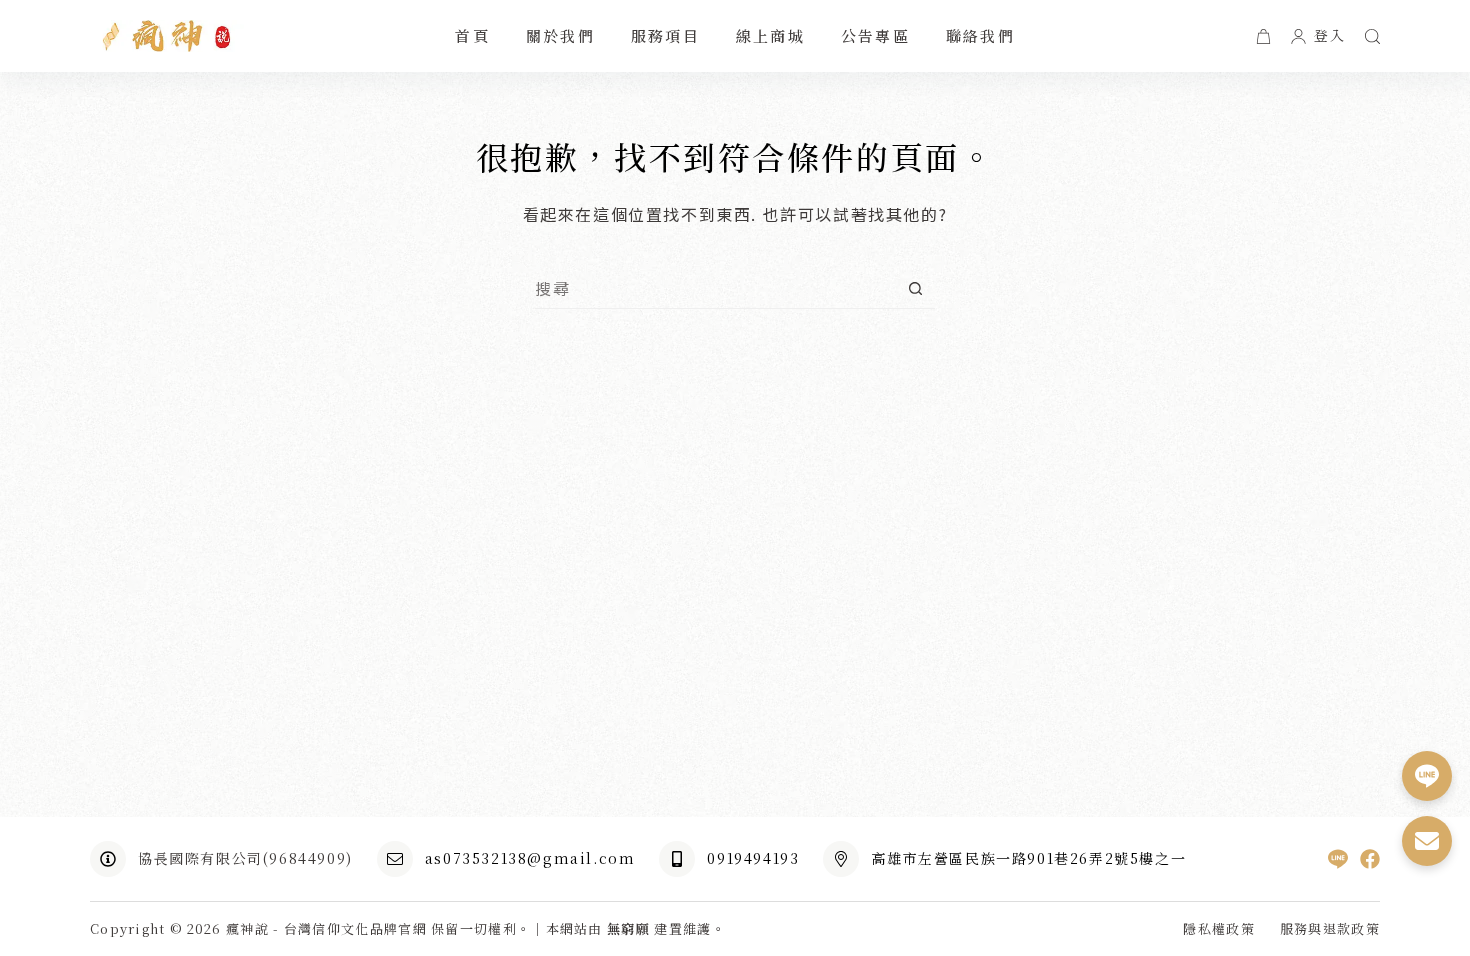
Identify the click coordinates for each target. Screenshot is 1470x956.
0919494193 (753, 858)
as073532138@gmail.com (530, 858)
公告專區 (875, 35)
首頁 (472, 35)
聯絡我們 (980, 35)
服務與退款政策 (1330, 929)
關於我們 (560, 35)
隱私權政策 (1219, 929)
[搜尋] (1372, 36)
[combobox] (715, 288)
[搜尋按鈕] (915, 288)
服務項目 (665, 35)
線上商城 (770, 35)
